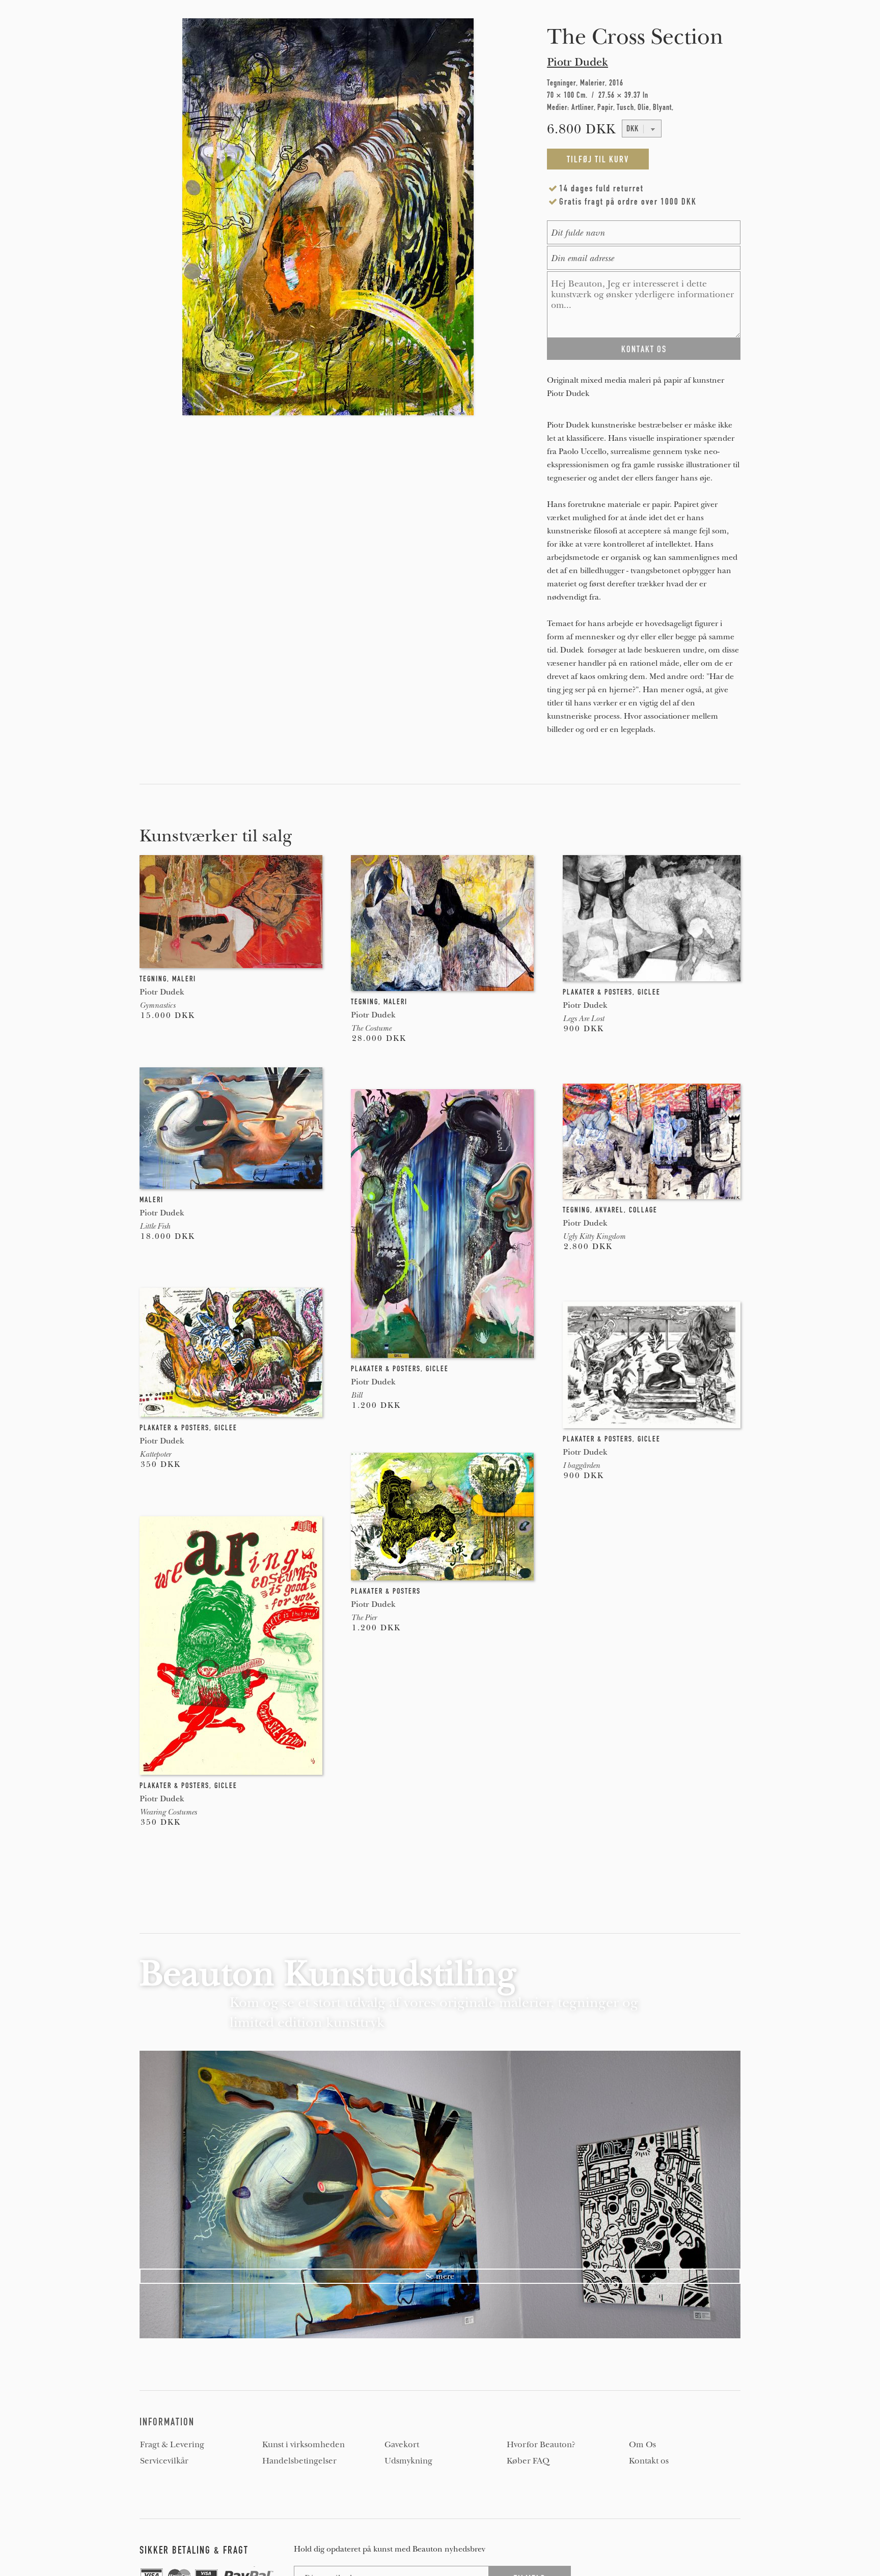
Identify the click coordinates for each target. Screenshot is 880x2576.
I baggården (581, 1465)
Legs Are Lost (583, 1018)
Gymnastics (157, 1005)
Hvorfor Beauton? (541, 2445)
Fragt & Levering (172, 2445)
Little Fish (155, 1226)
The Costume (371, 1028)
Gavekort (402, 2445)
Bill (356, 1395)
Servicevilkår (164, 2461)
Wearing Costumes (168, 1812)
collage (643, 1210)
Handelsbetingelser (299, 2461)
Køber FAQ (528, 2461)
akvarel (610, 1210)
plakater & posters (598, 992)
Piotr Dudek (577, 62)
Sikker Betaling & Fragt (194, 2550)
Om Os (642, 2445)
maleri (184, 979)
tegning (153, 979)
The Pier (364, 1618)
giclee (649, 992)
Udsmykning (408, 2461)
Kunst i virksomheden (304, 2445)
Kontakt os (649, 2461)
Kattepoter (155, 1454)
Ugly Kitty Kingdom (594, 1236)
